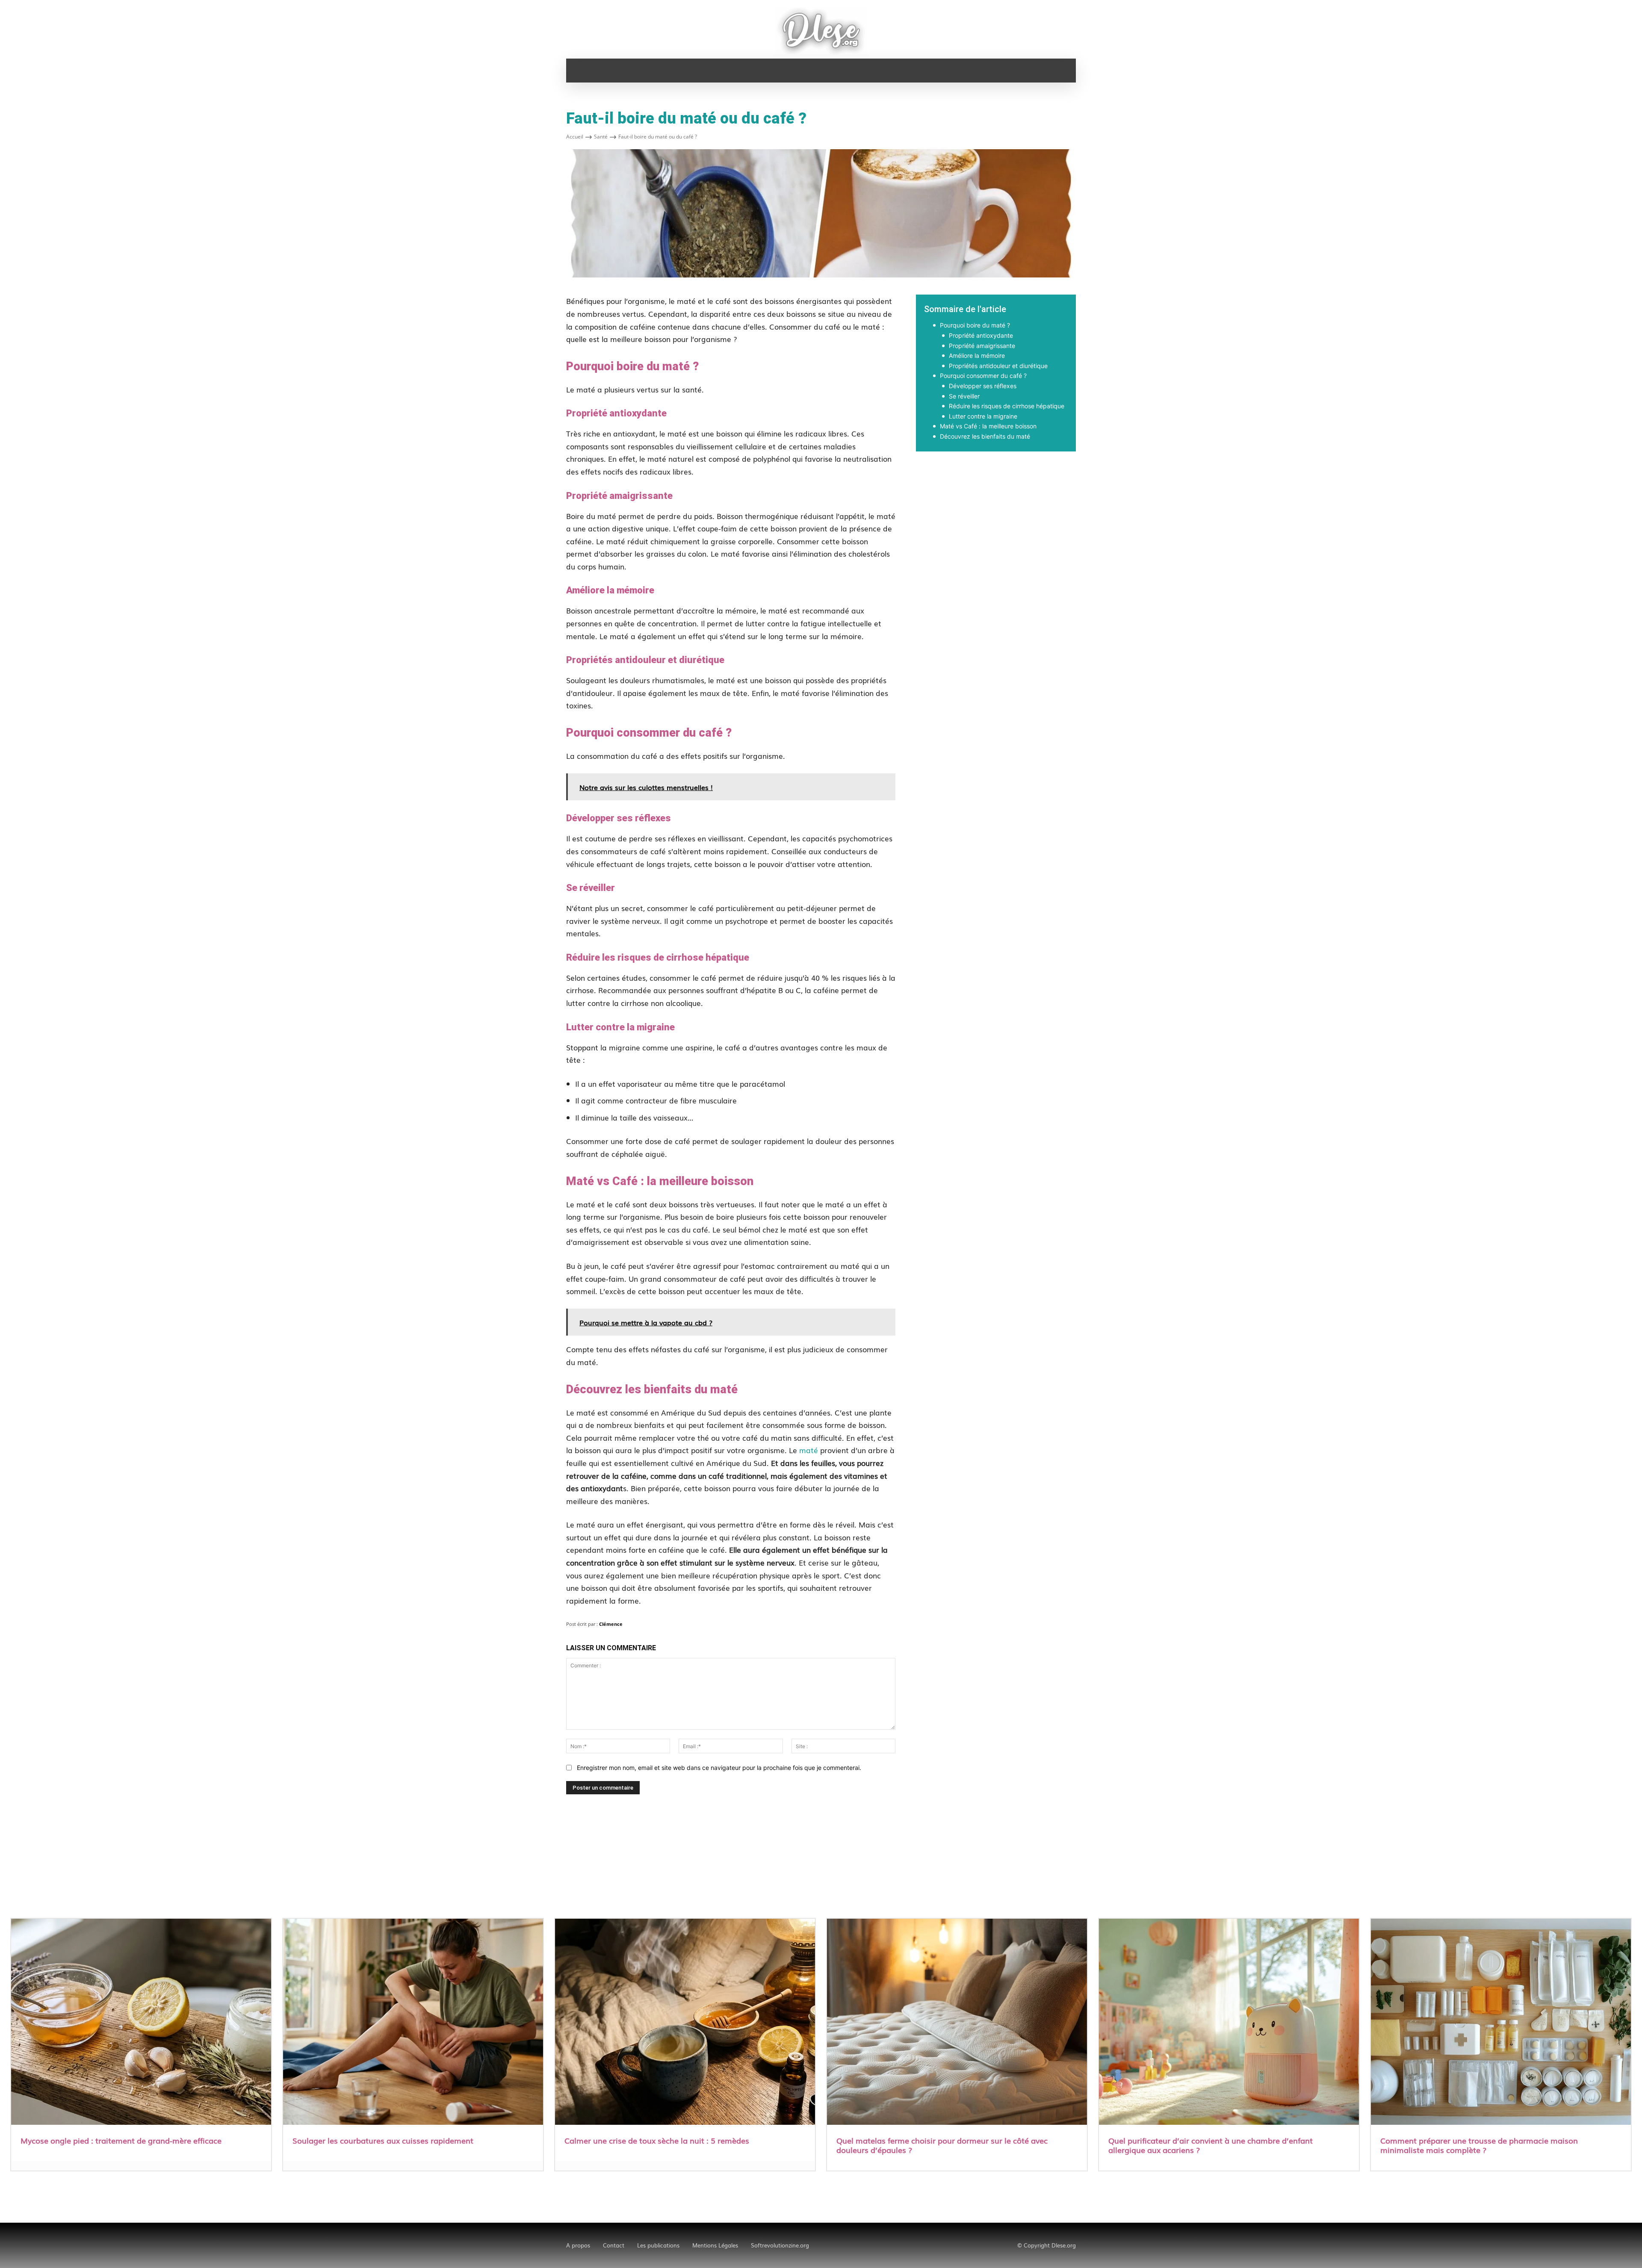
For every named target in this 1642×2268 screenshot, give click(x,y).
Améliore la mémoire (977, 355)
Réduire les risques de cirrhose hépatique (1007, 406)
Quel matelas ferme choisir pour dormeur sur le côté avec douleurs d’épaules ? (942, 2145)
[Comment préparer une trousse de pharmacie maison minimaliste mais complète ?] (1501, 2023)
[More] (1118, 481)
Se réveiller (964, 396)
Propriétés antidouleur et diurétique (998, 366)
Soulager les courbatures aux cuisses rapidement (383, 2140)
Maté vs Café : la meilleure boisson (988, 426)
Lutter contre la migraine (983, 416)
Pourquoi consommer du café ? (983, 376)
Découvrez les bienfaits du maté (985, 436)
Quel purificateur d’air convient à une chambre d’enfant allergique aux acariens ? (1211, 2145)
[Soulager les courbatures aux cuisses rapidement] (413, 2023)
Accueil (575, 137)
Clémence (611, 1624)
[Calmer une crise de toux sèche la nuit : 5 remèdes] (685, 2023)
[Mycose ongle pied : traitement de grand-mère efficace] (141, 2023)
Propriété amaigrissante (982, 346)
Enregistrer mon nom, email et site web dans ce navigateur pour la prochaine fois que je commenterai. (719, 1768)
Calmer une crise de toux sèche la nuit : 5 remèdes (657, 2140)
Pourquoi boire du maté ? (975, 325)
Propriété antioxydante (981, 335)
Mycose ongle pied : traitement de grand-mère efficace (121, 2140)
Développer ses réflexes (983, 386)
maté (809, 1450)
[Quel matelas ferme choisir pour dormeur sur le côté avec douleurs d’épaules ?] (957, 2023)
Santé (601, 137)
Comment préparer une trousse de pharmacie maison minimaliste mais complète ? (1479, 2145)
